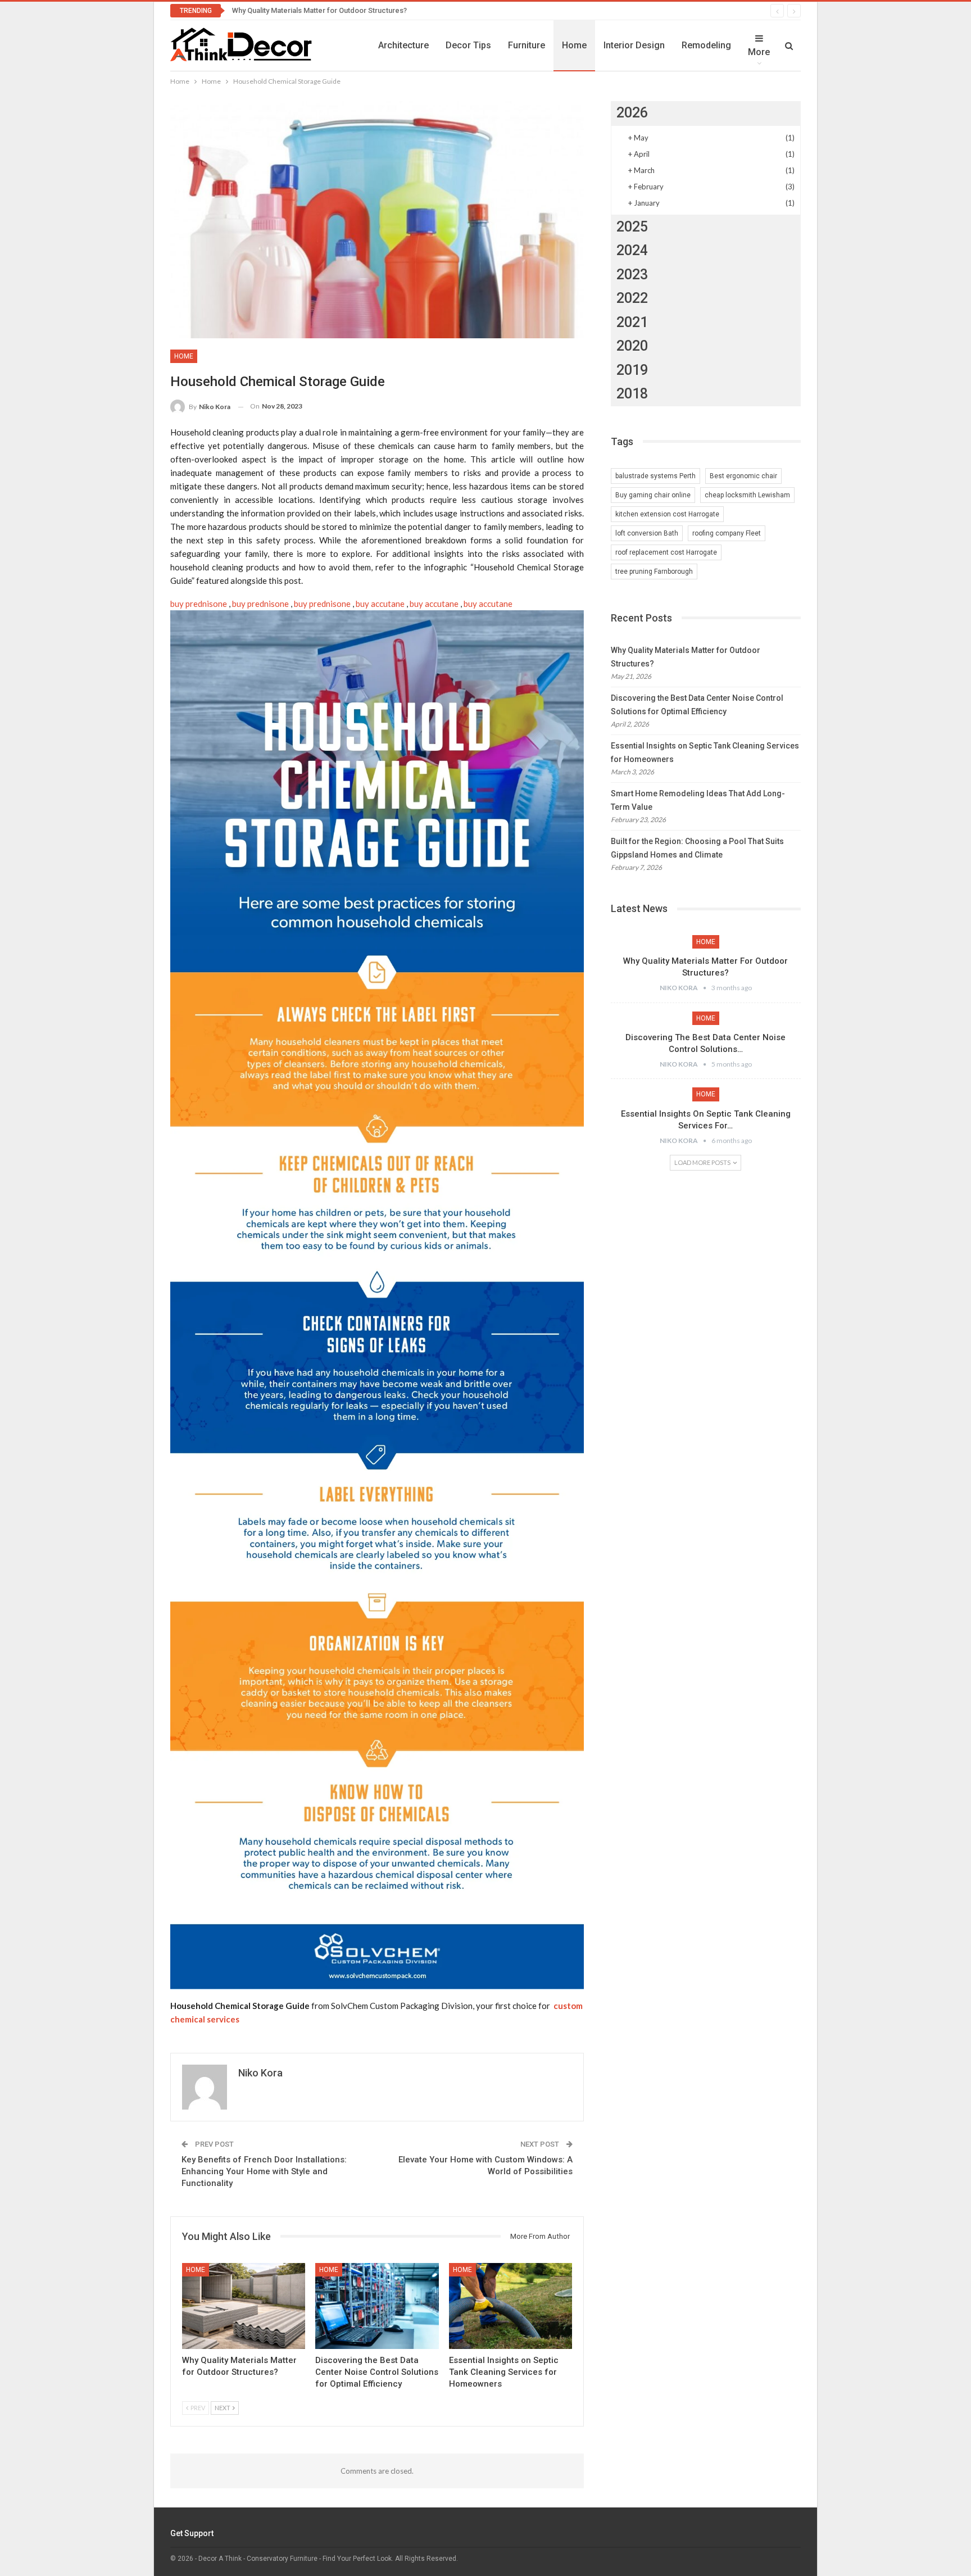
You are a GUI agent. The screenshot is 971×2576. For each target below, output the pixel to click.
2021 (632, 322)
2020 (632, 346)
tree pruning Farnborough (654, 572)
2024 (632, 250)
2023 (632, 275)
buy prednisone (199, 604)
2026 (632, 113)
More (759, 52)
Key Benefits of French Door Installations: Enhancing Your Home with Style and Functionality (264, 2171)
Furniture (527, 45)
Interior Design (634, 45)
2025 (632, 227)
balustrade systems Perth (655, 476)
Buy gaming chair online (653, 495)
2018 (632, 394)
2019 (632, 370)
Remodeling (706, 45)
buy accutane (380, 604)
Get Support (192, 2533)
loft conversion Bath (647, 533)
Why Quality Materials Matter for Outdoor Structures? (319, 10)
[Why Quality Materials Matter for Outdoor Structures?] (244, 2306)
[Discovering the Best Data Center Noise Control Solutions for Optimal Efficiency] (377, 2306)
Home (574, 45)
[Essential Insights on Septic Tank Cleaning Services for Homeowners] (511, 2306)
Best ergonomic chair (743, 476)
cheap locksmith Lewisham (747, 495)
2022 (632, 298)
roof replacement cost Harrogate (666, 552)
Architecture (403, 45)
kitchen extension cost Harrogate (667, 514)
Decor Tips (468, 45)
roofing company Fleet (727, 533)
